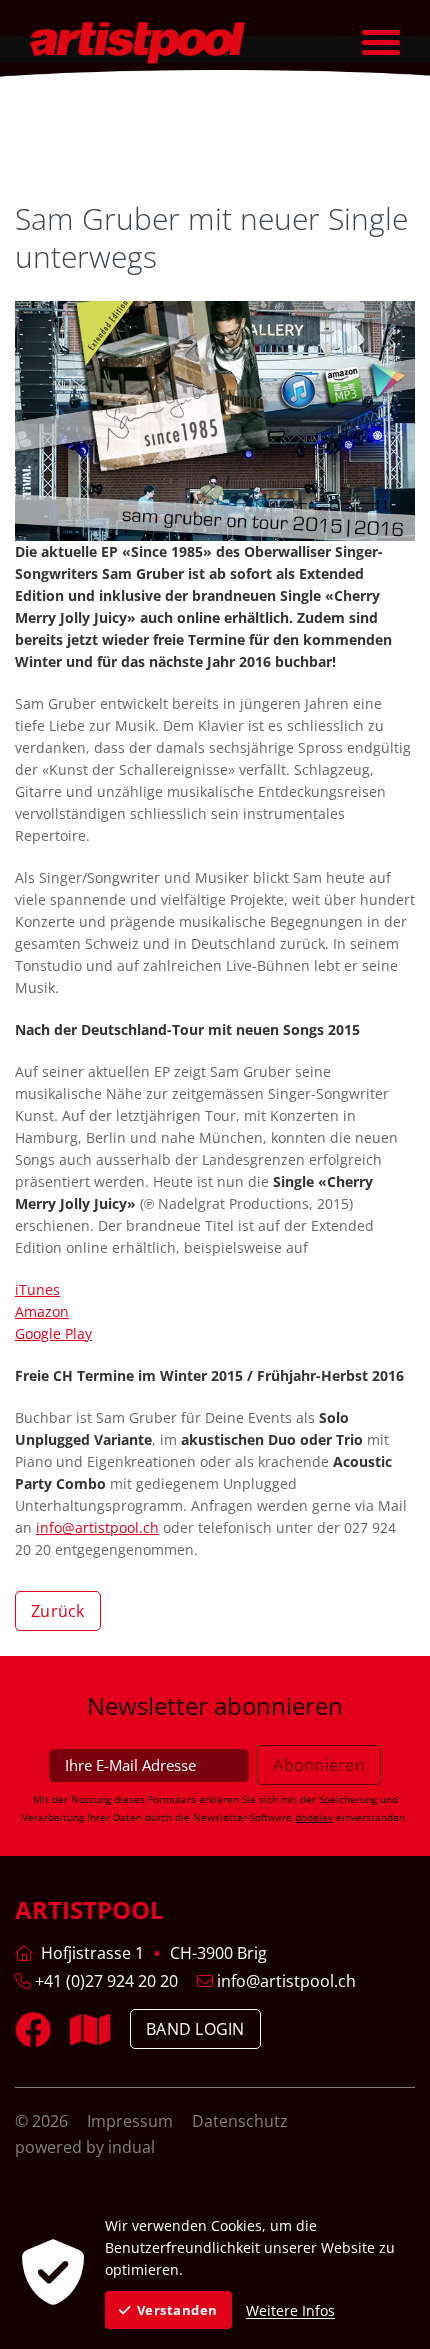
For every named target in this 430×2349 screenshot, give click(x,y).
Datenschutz (240, 2121)
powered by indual (85, 2147)
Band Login (195, 2029)
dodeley (314, 1817)
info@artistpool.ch (97, 1527)
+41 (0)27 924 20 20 (104, 1981)
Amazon (42, 1311)
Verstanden (177, 2310)
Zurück (58, 1611)
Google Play (53, 1333)
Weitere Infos (290, 2310)
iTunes (37, 1289)
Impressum (132, 2121)
